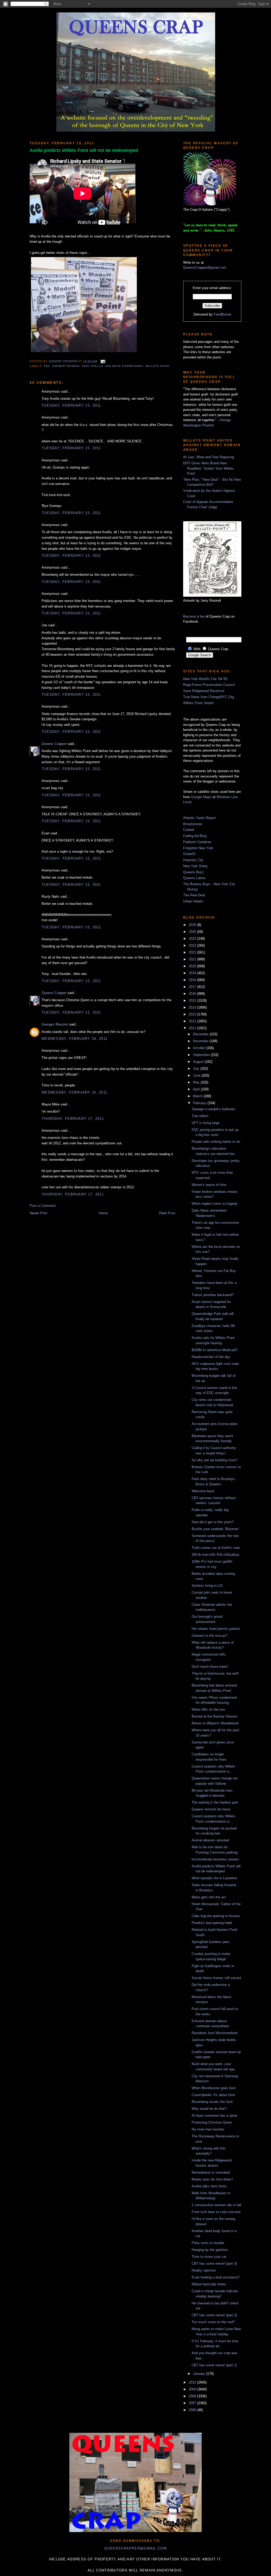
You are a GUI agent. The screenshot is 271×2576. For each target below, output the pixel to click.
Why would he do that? (209, 2109)
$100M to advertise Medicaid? (215, 1350)
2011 (193, 1028)
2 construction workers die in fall (216, 2205)
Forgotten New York (198, 848)
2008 (193, 2396)
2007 (193, 2403)
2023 (193, 945)
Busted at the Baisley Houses (214, 1716)
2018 (193, 980)
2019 (193, 973)
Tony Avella (92, 366)
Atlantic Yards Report (199, 818)
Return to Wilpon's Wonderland (215, 1723)
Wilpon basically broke (209, 2284)
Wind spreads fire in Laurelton (214, 1878)
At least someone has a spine (214, 2116)
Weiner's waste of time (209, 1185)
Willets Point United (198, 703)
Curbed (189, 830)
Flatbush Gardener (197, 842)
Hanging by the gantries (210, 2250)
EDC (47, 366)
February (200, 1103)
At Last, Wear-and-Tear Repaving (209, 457)
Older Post (167, 1213)
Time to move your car (209, 2257)
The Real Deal (194, 895)
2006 (193, 2410)
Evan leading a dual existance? (216, 2277)
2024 (193, 939)
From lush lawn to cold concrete (216, 2212)
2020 (193, 966)
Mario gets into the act (209, 1897)
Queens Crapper (64, 361)
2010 (193, 2382)
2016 (193, 994)
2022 (193, 952)
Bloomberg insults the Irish (212, 2102)
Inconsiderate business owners (215, 1859)
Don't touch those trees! (210, 1667)
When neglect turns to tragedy (215, 1204)
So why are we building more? (214, 1460)
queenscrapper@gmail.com (135, 2548)
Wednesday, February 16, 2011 (74, 1039)
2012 (193, 1021)
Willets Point (158, 366)
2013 (193, 1014)
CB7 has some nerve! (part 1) (214, 2365)
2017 (193, 987)
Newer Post (39, 1213)
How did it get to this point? (213, 1522)
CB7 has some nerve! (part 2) (214, 2315)
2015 (193, 1001)
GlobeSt (189, 854)
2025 (193, 932)
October (200, 1048)
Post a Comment (43, 1206)
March (198, 1096)
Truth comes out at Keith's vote (216, 1548)
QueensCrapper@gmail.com (205, 268)
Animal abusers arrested (210, 1840)
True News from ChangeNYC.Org (209, 697)
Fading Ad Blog (195, 836)
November (201, 1041)
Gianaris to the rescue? (209, 1636)
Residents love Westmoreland (214, 2033)
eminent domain (66, 366)
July (197, 1069)
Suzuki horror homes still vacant (216, 1978)
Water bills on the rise (208, 1709)
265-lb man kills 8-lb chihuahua (215, 1555)
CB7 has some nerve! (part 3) (214, 2263)
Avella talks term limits (209, 2186)
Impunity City (193, 860)
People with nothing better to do (216, 1142)
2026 (193, 925)
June (197, 1075)
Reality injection (204, 2270)
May (197, 1082)
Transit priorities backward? (213, 1295)
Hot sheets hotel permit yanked (216, 1629)
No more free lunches (208, 2129)
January (200, 2374)
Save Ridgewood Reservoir (204, 691)
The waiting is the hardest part (215, 1802)
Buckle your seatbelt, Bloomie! (215, 1529)
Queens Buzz (194, 872)
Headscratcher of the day (211, 1357)
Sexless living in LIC (207, 1586)
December (201, 1034)
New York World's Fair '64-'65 (205, 679)
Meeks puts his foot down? (212, 2179)
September (202, 1055)
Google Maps (201, 797)
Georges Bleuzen (55, 1024)
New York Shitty (195, 866)
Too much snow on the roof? (213, 2322)
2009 (193, 2389)
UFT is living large (205, 1123)
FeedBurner (222, 314)
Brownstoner (193, 824)
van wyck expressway (124, 366)
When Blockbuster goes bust (214, 2088)
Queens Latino (194, 878)
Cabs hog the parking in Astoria (216, 1916)
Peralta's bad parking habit (212, 1923)
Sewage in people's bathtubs (213, 1109)
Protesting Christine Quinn (212, 2122)
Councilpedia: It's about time (213, 2095)
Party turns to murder (208, 2243)
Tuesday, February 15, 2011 (71, 405)
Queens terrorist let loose (211, 1809)
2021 (193, 959)
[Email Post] (102, 361)
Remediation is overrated (211, 2172)
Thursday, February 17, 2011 (73, 1119)
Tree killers (200, 1116)
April (197, 1089)
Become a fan (194, 616)
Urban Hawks (193, 901)
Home (103, 1213)
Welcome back (203, 1491)
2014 (193, 1007)
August (199, 1062)
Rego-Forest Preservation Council (209, 685)
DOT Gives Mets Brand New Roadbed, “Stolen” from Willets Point (209, 468)
